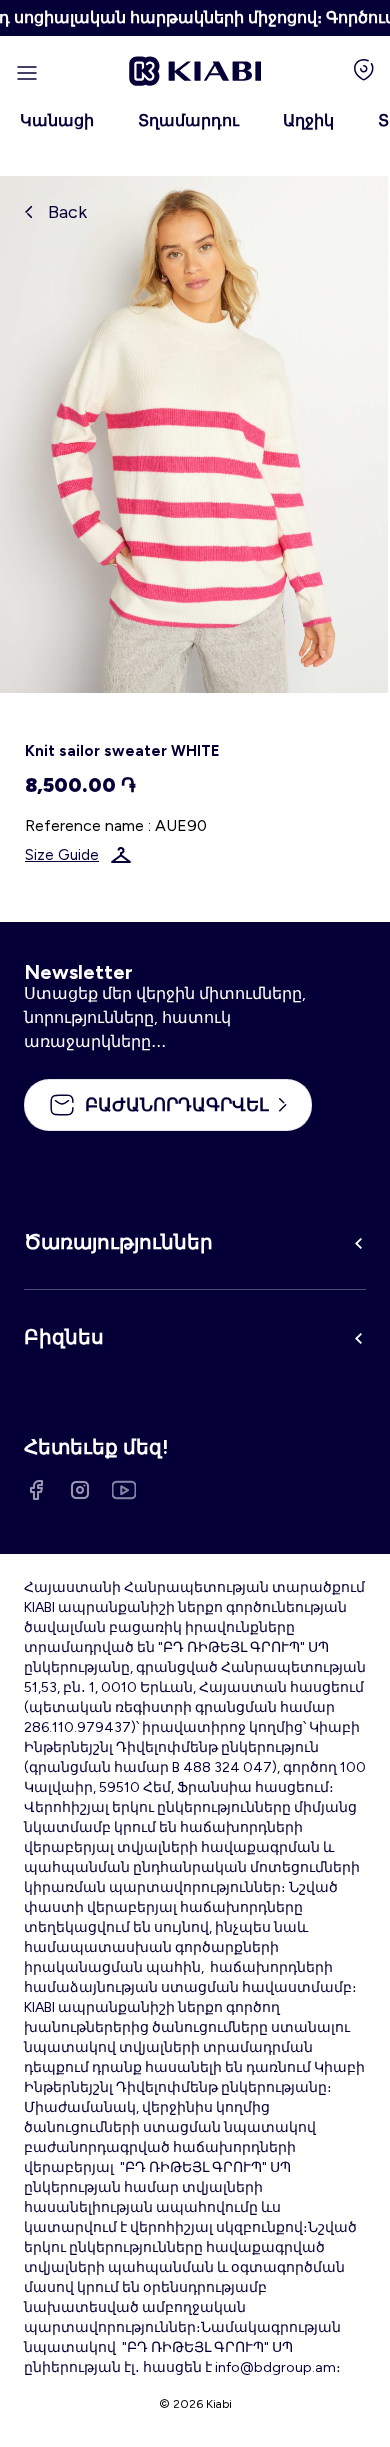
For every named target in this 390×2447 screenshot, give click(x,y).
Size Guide (62, 855)
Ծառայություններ (118, 1242)
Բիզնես (64, 1337)
